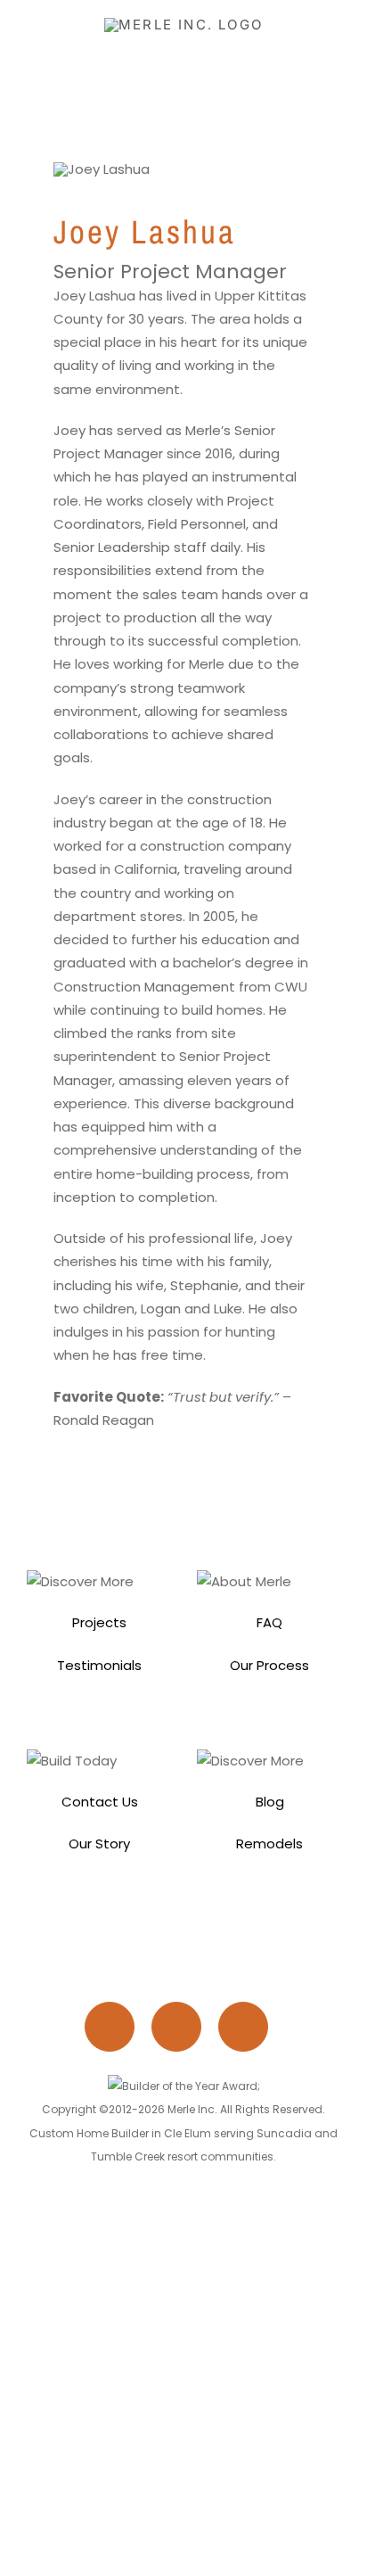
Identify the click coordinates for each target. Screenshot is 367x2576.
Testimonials (99, 1665)
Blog (270, 1802)
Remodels (269, 1844)
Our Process (269, 1665)
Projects (99, 1622)
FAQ (269, 1622)
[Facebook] (183, 2031)
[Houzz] (250, 2031)
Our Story (99, 1844)
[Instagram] (117, 2031)
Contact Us (100, 1802)
